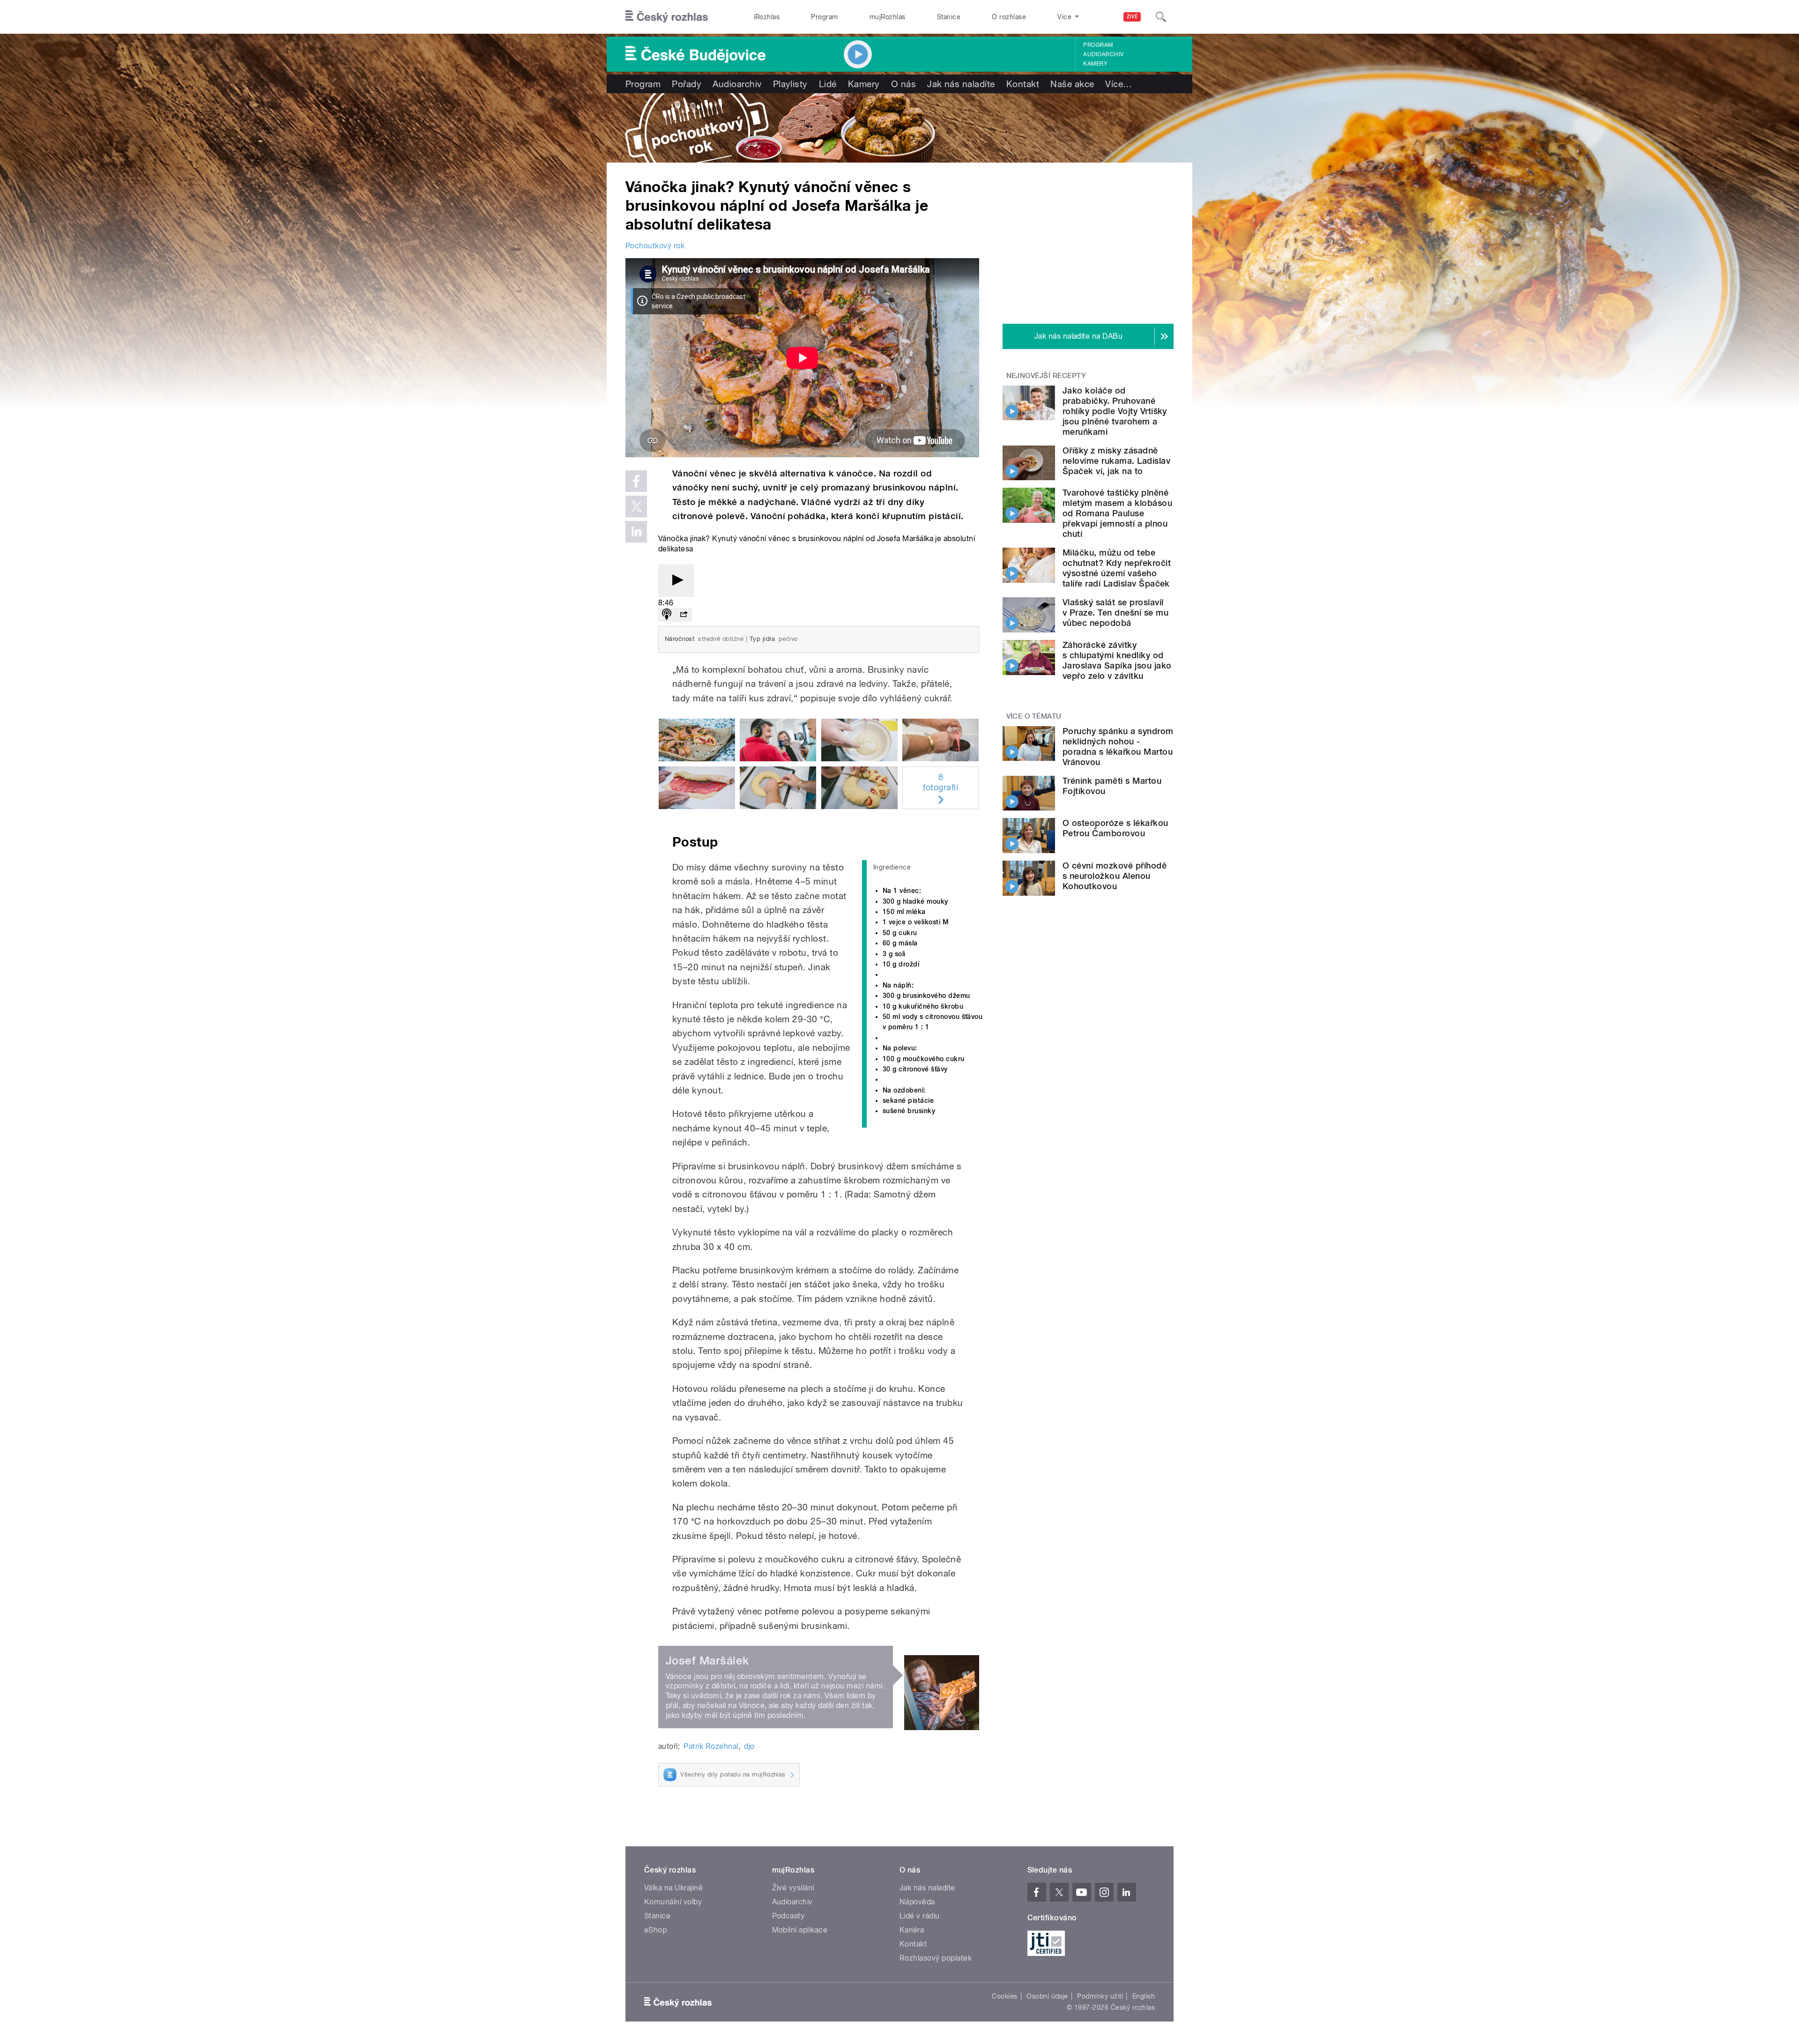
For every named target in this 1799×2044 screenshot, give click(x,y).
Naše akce (1072, 84)
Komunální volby (673, 1902)
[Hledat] (1161, 17)
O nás (903, 84)
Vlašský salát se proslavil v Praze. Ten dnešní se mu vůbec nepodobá (1115, 613)
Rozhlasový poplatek (936, 1958)
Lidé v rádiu (920, 1916)
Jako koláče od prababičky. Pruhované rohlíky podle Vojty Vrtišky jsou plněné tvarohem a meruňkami (1115, 411)
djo (749, 1746)
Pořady (687, 84)
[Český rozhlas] (667, 17)
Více (1119, 84)
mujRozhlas (888, 17)
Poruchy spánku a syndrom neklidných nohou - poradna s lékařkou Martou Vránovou (1118, 747)
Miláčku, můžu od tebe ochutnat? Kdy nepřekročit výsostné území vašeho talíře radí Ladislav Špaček (1117, 568)
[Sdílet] (684, 615)
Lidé (828, 84)
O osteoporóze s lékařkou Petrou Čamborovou (1115, 828)
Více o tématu (1034, 716)
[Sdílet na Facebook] (636, 481)
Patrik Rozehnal (711, 1746)
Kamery (1095, 64)
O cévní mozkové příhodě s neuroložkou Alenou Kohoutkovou (1115, 876)
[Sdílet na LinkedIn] (636, 532)
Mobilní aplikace (800, 1930)
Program (824, 17)
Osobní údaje (1047, 1996)
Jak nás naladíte (961, 84)
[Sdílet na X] (636, 506)
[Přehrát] (676, 581)
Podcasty (788, 1916)
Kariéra (912, 1930)
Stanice (949, 17)
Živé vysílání (793, 1888)
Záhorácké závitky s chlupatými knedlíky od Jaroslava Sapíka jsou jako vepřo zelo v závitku (1117, 660)
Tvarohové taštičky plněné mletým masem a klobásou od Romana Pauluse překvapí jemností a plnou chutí (1117, 513)
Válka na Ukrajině (673, 1888)
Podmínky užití (1100, 1996)
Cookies (1004, 1996)
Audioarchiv (1103, 54)
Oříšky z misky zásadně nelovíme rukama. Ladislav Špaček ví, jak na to (1116, 461)
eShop (655, 1930)
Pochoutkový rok (655, 246)
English (1144, 1996)
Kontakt (1023, 84)
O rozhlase (1009, 17)
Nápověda (917, 1902)
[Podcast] (667, 615)
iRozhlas (767, 17)
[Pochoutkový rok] (899, 128)
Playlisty (790, 84)
